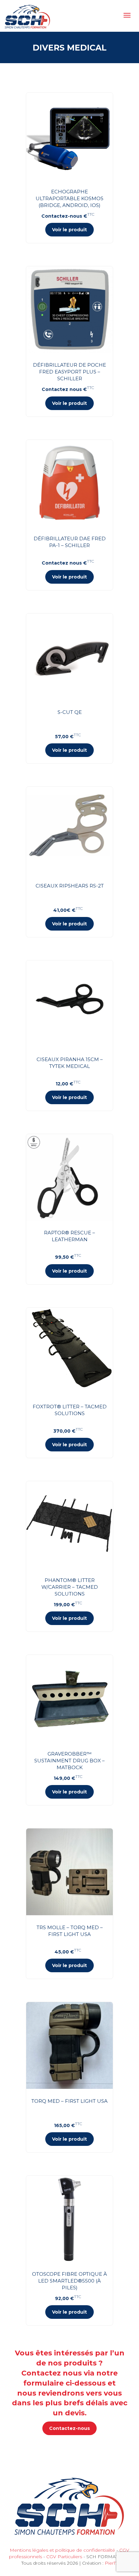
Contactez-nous (69, 2428)
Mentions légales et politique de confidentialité (62, 2550)
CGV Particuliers (64, 2557)
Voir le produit (69, 230)
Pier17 (111, 2563)
